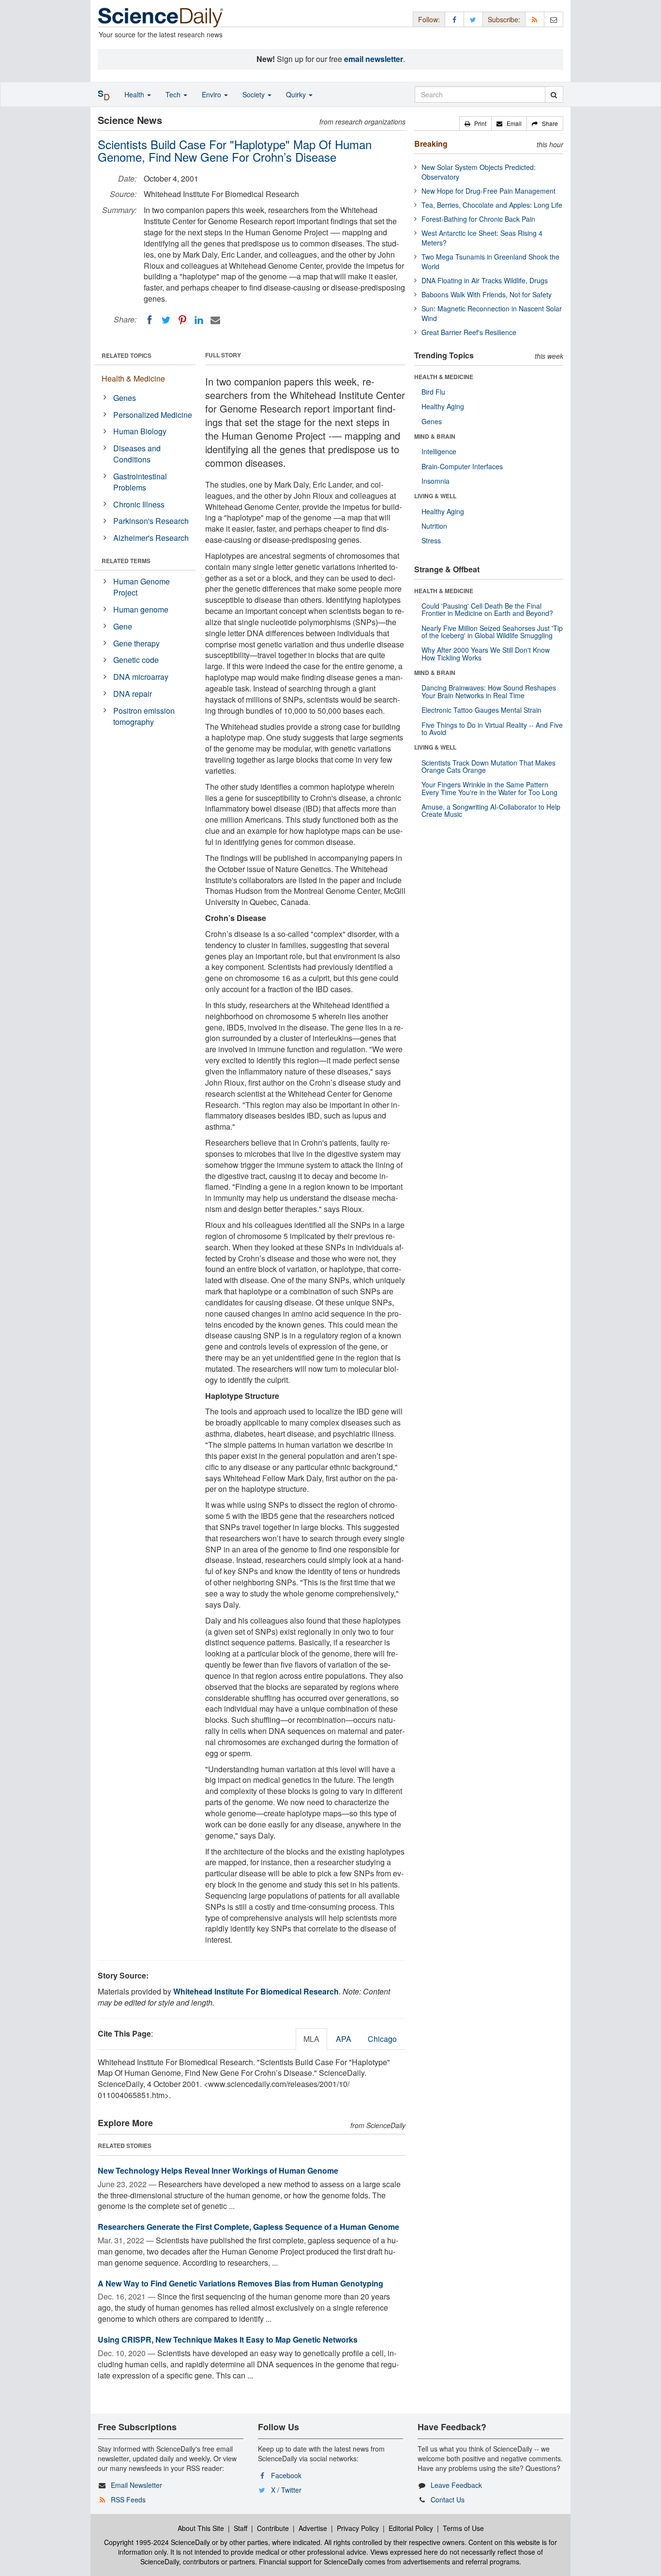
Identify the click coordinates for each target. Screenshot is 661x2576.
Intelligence (439, 451)
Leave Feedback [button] (456, 2485)
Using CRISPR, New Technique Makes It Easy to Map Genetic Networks (228, 2339)
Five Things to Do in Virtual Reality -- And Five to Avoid (492, 728)
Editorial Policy (411, 2528)
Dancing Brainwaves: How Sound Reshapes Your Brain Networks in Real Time (489, 691)
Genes (125, 398)
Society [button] (255, 94)
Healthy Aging (443, 406)
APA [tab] (344, 2039)
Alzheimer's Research (151, 538)
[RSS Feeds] (535, 19)
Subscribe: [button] (504, 19)
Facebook (286, 2475)
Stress (431, 540)
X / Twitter (286, 2490)
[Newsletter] (554, 19)
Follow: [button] (429, 19)
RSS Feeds (128, 2499)
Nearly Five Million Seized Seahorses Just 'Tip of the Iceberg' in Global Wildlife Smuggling (492, 632)
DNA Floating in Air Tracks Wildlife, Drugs (485, 280)
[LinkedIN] (199, 320)
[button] (475, 123)
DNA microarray (141, 677)
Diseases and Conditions (137, 454)
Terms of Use (463, 2528)
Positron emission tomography (144, 716)
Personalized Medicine (153, 415)
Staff (240, 2528)
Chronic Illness (139, 504)
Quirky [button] (297, 94)
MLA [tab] (311, 2039)
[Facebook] (150, 320)
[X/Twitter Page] (473, 19)
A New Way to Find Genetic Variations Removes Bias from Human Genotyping (240, 2283)
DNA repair (133, 694)
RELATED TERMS (126, 561)
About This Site (201, 2528)
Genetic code (136, 660)
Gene (123, 626)
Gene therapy (136, 643)
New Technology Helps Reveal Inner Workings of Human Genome (218, 2170)
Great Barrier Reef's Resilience (469, 332)
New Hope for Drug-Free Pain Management (488, 191)
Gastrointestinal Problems (140, 482)
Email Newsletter (136, 2485)
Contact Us (448, 2499)
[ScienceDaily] (161, 17)
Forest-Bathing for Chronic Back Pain (478, 219)
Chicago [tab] (382, 2039)
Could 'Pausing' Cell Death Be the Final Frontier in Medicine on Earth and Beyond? (487, 609)
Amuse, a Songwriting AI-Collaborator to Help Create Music (491, 810)
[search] (554, 94)
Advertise (313, 2528)
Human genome (141, 609)
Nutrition (434, 526)
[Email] (215, 320)
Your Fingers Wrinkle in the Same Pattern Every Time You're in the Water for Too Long (489, 788)
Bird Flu (433, 392)
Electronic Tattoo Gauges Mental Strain (481, 710)
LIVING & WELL (435, 496)
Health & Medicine (133, 378)
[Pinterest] (182, 320)
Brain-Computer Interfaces (462, 466)
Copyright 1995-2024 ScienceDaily (157, 2542)
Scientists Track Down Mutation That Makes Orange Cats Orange (488, 766)
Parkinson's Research (151, 521)
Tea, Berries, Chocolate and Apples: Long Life (492, 205)
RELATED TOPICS (127, 355)
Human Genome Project (142, 587)
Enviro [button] (212, 94)
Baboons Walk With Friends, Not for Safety (487, 294)
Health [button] (135, 94)
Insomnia (436, 481)
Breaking (431, 144)
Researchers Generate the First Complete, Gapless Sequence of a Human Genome (248, 2227)
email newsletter (374, 59)
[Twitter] (166, 320)
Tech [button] (174, 94)
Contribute (273, 2528)
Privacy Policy (358, 2528)
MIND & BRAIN (435, 436)
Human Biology (140, 431)
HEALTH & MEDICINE (444, 377)
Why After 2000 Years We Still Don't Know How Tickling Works (486, 653)
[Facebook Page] (454, 19)
